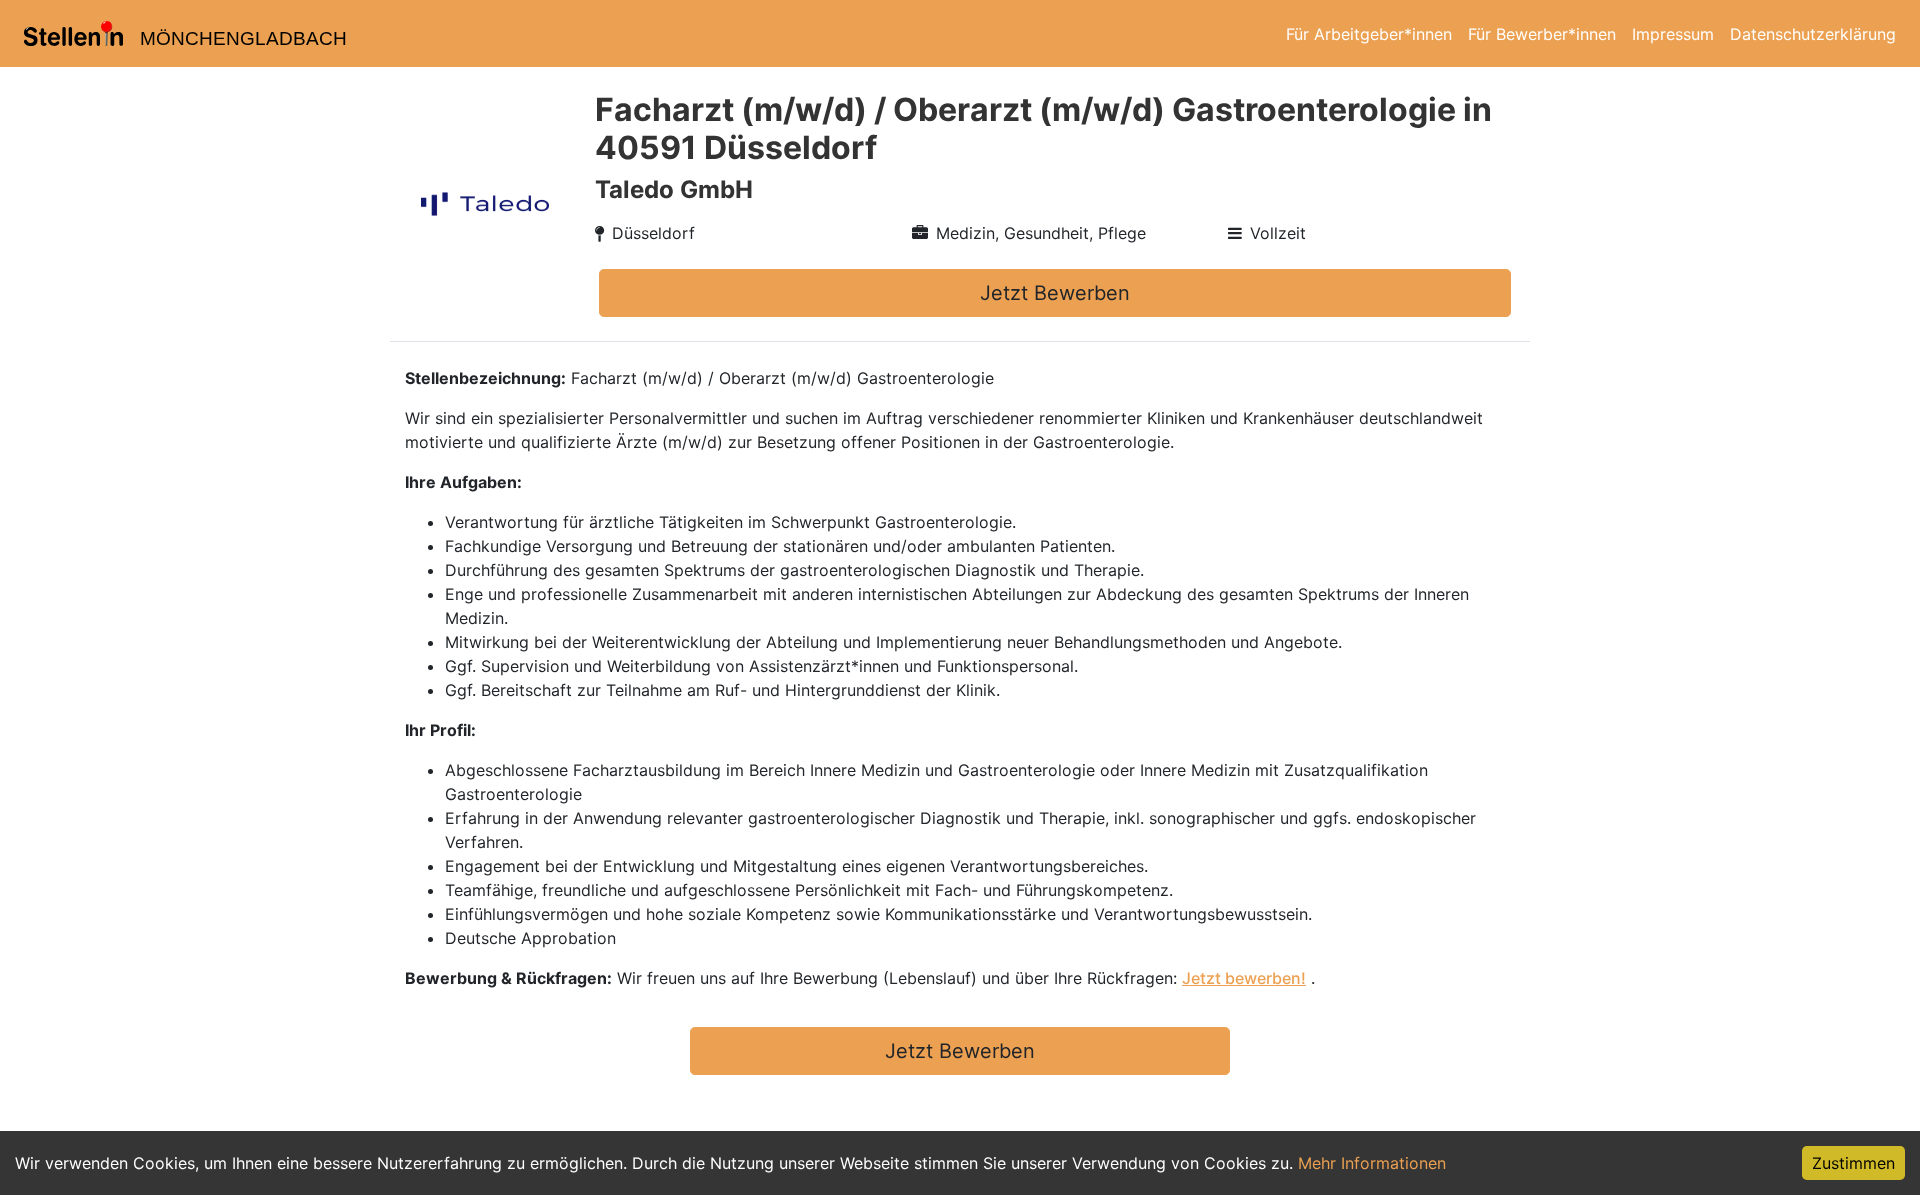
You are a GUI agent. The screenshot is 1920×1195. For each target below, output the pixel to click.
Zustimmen (1853, 1163)
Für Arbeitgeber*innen (1369, 34)
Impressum (1673, 34)
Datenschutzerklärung (1813, 34)
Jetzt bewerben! (1244, 978)
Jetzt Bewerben (1055, 293)
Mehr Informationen (1372, 1163)
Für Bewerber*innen (1542, 34)
